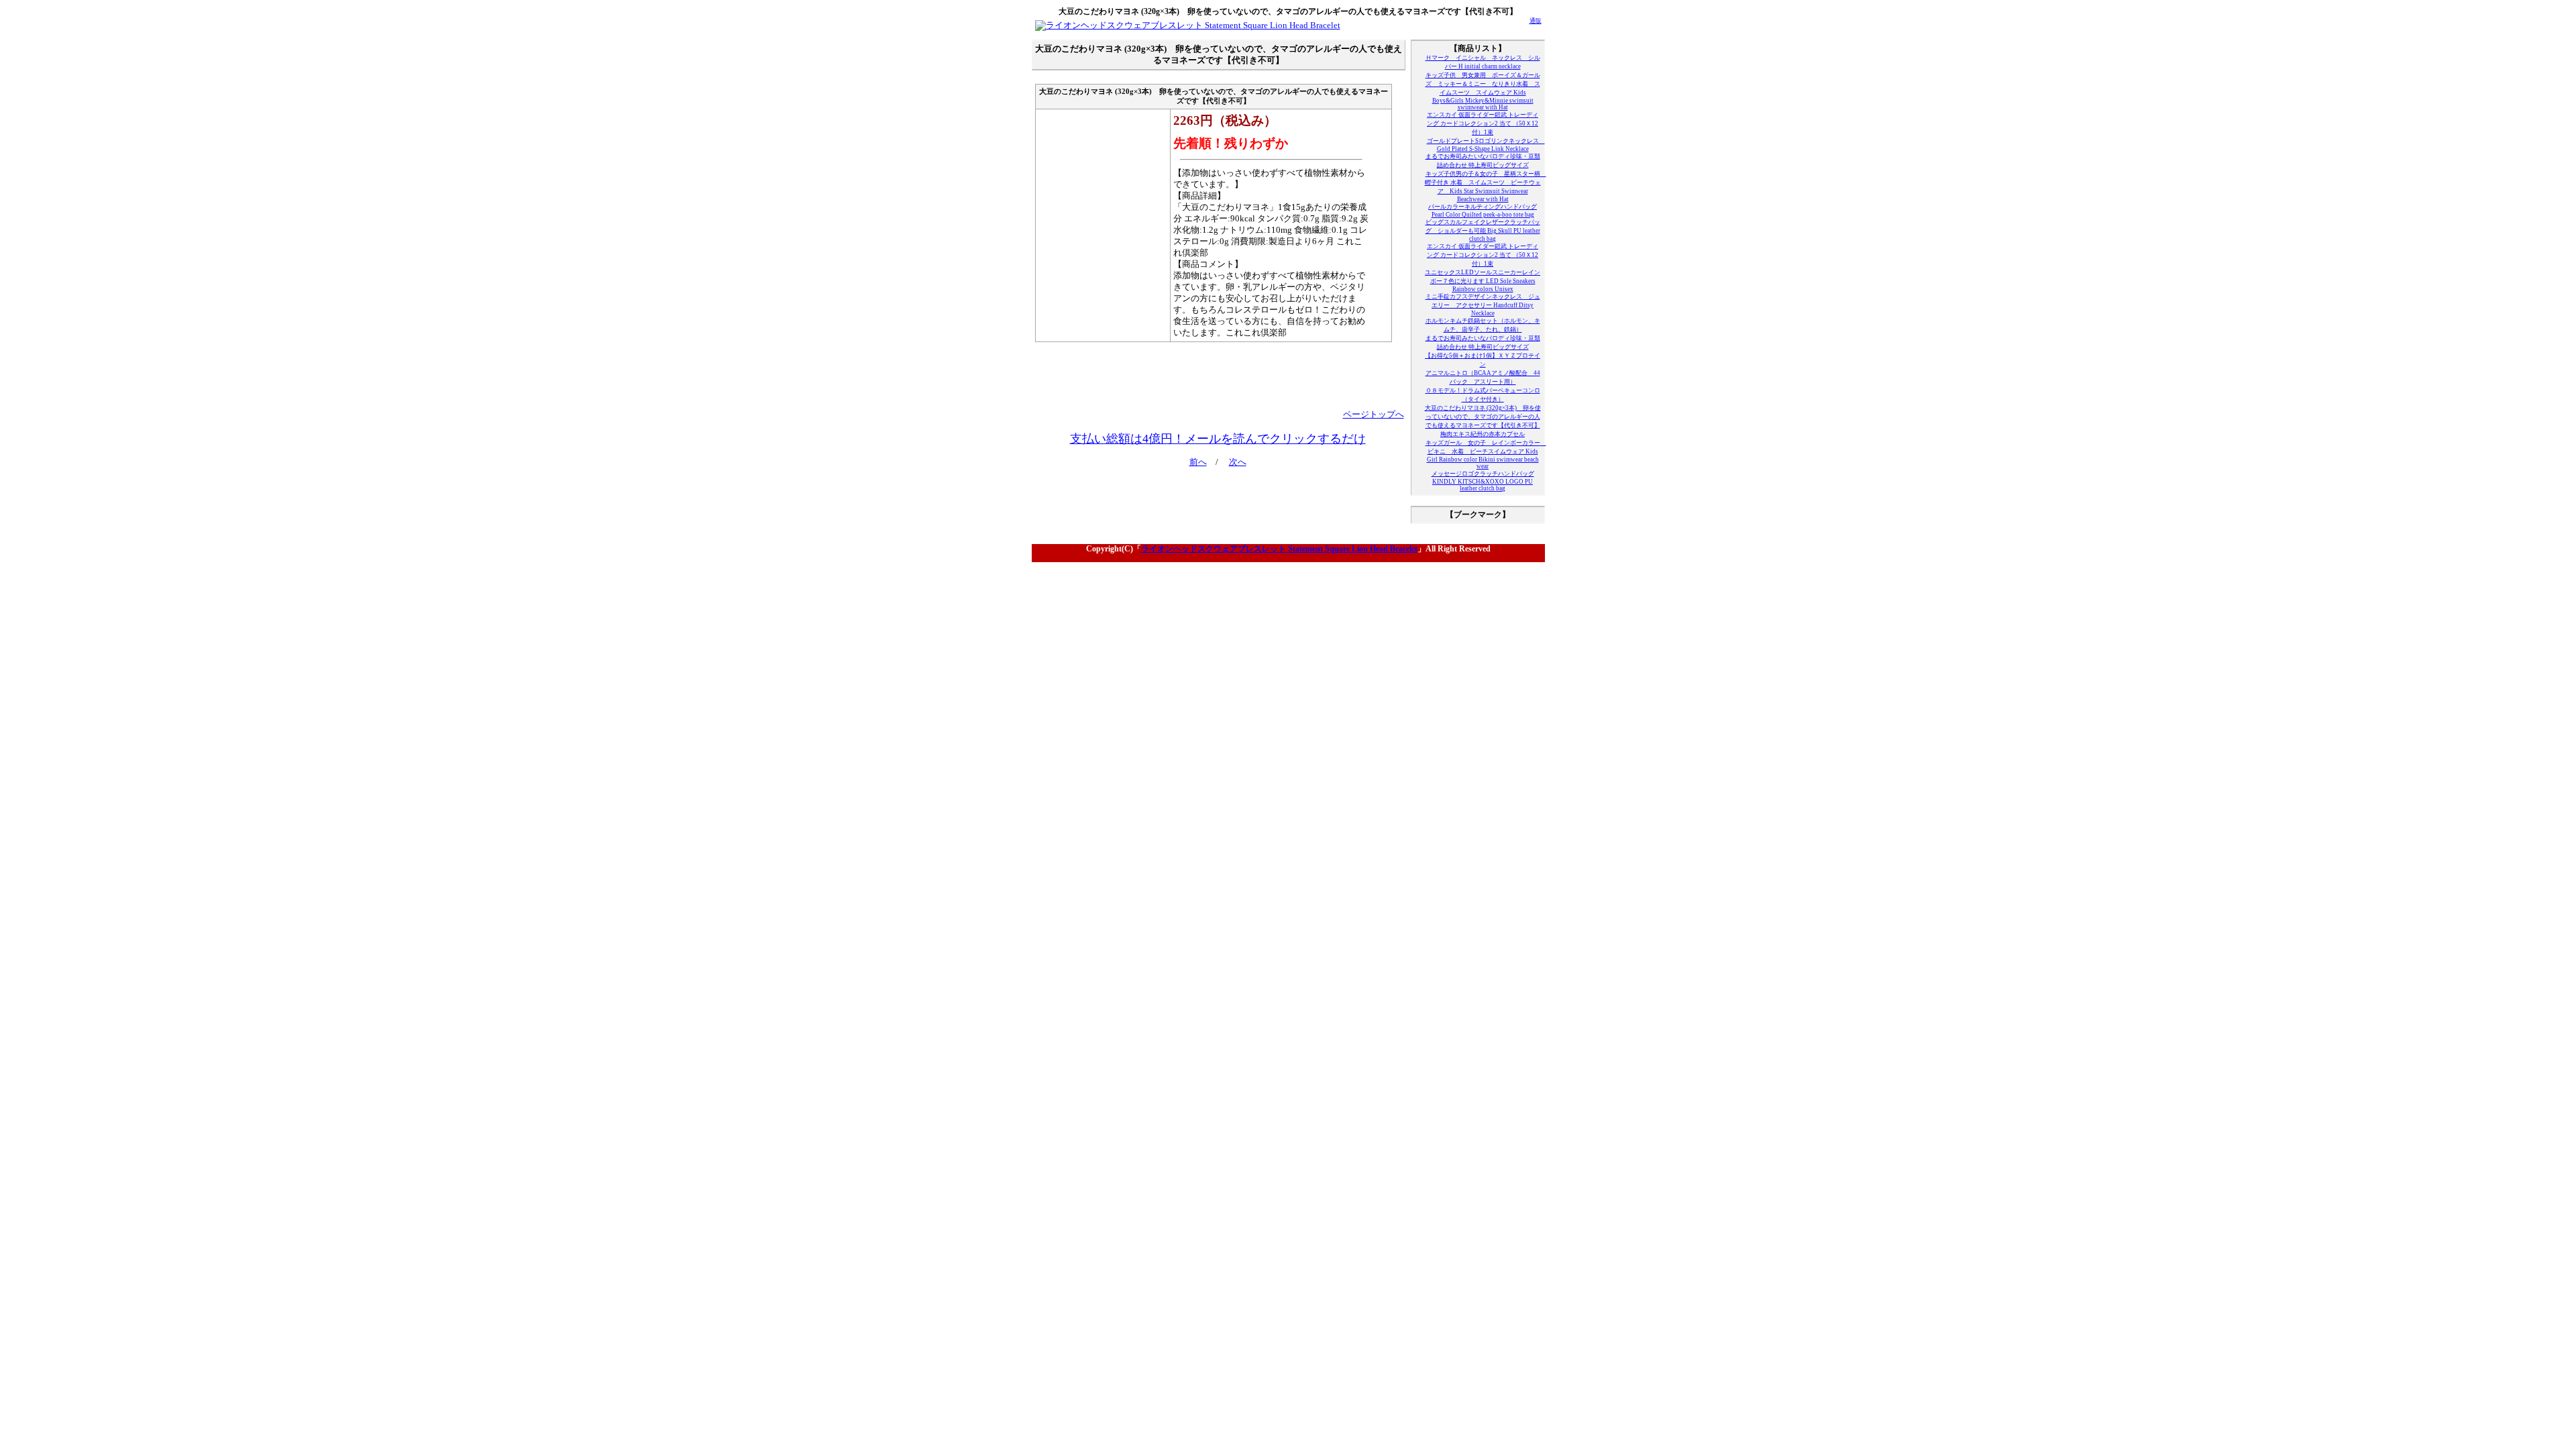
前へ (1198, 462)
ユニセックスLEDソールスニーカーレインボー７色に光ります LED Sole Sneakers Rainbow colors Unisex (1483, 281)
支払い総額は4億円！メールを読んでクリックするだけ (1218, 439)
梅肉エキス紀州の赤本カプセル (1483, 434)
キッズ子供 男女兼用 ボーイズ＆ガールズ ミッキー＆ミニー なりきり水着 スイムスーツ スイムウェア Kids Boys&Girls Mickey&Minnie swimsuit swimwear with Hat (1483, 91)
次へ (1238, 462)
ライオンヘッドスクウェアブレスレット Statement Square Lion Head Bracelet (1279, 549)
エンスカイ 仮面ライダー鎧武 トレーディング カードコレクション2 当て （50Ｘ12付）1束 (1483, 123)
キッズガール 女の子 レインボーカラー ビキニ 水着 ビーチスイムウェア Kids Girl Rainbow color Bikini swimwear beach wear (1486, 454)
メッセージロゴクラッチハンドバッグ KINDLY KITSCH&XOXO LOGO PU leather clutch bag (1483, 481)
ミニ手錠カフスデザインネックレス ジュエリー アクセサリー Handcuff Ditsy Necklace (1483, 305)
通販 (1536, 21)
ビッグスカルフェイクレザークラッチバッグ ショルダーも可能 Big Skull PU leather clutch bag (1483, 230)
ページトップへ (1374, 415)
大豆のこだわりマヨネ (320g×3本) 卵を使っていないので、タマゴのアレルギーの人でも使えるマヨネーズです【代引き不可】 (1483, 417)
